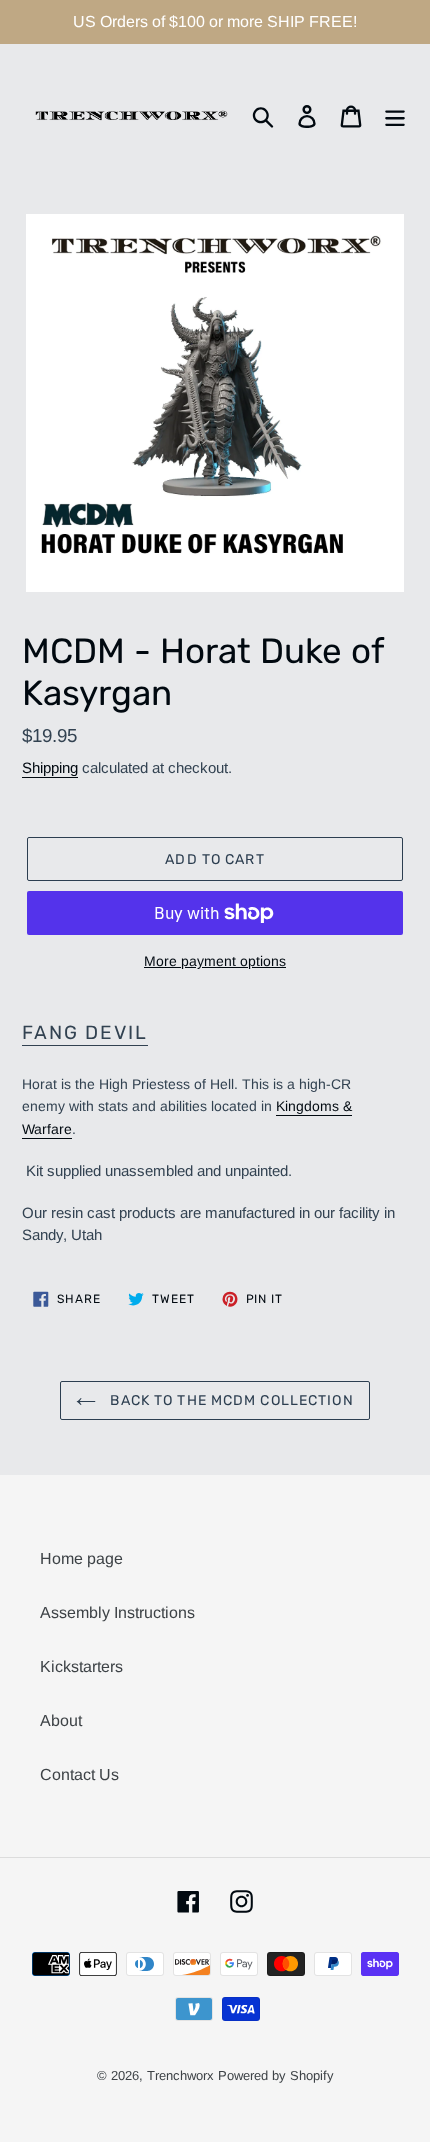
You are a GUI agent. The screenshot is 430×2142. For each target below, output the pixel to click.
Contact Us (79, 1774)
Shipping (50, 767)
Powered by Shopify (276, 2075)
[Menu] (395, 116)
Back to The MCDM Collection (229, 1400)
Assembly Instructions (117, 1612)
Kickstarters (81, 1666)
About (61, 1720)
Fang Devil (85, 1032)
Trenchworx (180, 2075)
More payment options (215, 961)
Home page (81, 1558)
